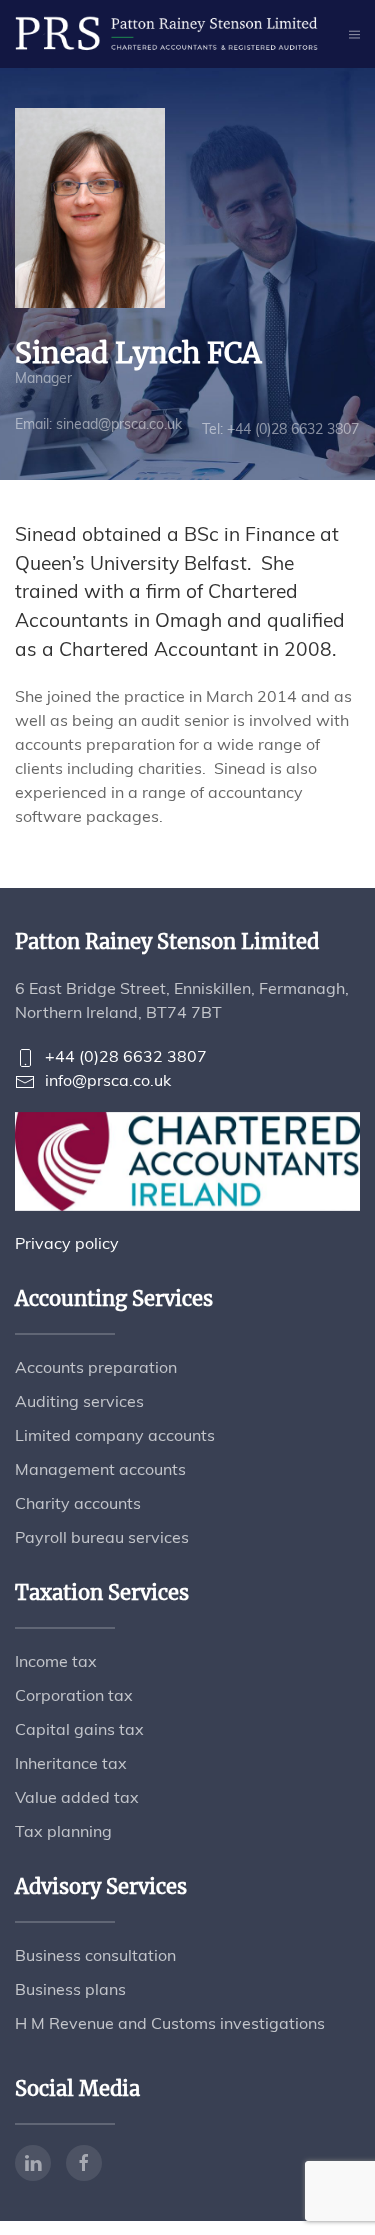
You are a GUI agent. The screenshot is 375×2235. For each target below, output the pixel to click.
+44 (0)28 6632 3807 (126, 1056)
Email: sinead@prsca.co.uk (98, 424)
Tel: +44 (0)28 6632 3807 (280, 429)
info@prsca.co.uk (108, 1080)
